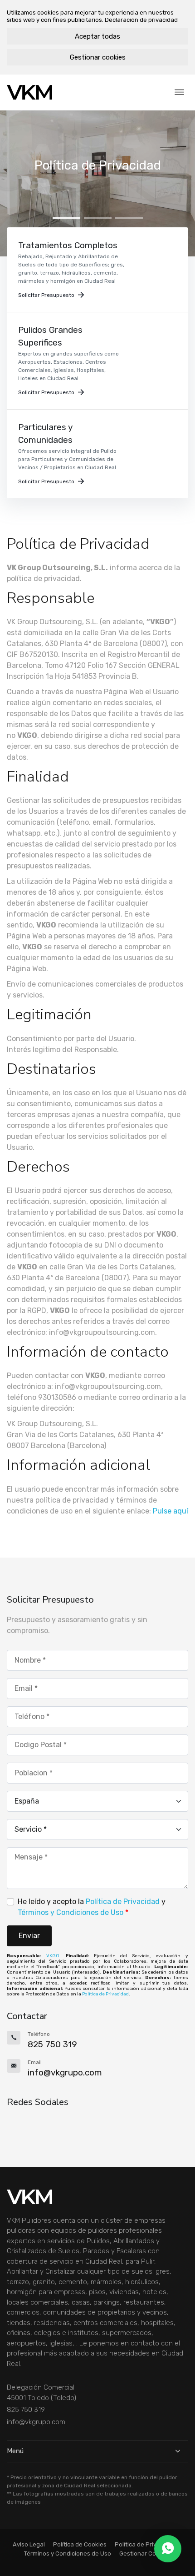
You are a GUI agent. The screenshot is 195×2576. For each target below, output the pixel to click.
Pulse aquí (171, 1511)
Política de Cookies (80, 2544)
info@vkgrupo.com (36, 2422)
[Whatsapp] (168, 2549)
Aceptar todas (97, 36)
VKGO (53, 1956)
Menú (15, 2451)
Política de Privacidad (123, 1902)
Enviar (29, 1936)
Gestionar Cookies (145, 2553)
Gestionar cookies (98, 57)
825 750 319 (26, 2410)
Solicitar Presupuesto (46, 295)
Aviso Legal (29, 2544)
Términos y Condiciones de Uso (71, 1912)
